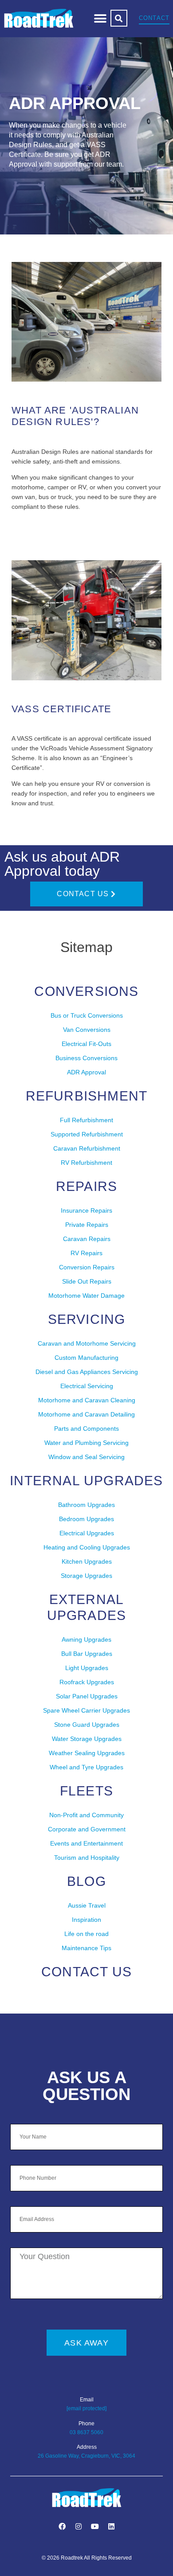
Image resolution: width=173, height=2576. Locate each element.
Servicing (87, 1319)
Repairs (86, 1186)
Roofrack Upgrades (87, 1682)
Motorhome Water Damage (86, 1296)
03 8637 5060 (86, 2432)
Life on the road (86, 1934)
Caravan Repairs (87, 1239)
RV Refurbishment (86, 1163)
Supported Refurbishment (87, 1134)
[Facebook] (62, 2526)
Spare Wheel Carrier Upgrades (86, 1710)
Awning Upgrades (86, 1639)
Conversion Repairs (87, 1267)
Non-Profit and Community (86, 1815)
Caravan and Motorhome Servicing (87, 1343)
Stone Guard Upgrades (87, 1725)
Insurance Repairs (86, 1210)
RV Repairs (86, 1253)
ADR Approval (86, 1072)
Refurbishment (87, 1096)
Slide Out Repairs (87, 1281)
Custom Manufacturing (86, 1358)
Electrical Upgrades (87, 1533)
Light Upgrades (87, 1668)
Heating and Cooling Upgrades (87, 1547)
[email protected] (86, 2408)
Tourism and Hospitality (87, 1858)
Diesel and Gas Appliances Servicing (87, 1372)
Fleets (86, 1791)
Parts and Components (86, 1429)
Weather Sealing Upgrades (87, 1753)
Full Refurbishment (86, 1120)
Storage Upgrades (86, 1576)
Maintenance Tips (86, 1948)
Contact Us (86, 1972)
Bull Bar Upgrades (87, 1654)
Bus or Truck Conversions (87, 1015)
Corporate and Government (87, 1829)
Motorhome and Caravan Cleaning (87, 1400)
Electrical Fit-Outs (86, 1044)
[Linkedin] (111, 2526)
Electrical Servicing (87, 1386)
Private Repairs (87, 1225)
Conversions (86, 991)
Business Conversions (86, 1058)
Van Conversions (87, 1030)
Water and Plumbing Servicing (86, 1443)
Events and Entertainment (86, 1843)
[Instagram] (79, 2526)
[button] (100, 18)
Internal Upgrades (86, 1481)
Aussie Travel (87, 1905)
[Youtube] (95, 2526)
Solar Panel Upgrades (87, 1696)
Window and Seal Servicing (86, 1457)
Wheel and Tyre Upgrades (86, 1767)
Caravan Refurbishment (87, 1148)
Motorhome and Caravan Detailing (86, 1414)
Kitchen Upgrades (87, 1561)
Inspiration (86, 1920)
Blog (86, 1881)
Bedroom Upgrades (86, 1519)
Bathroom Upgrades (86, 1505)
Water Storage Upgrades (87, 1739)
